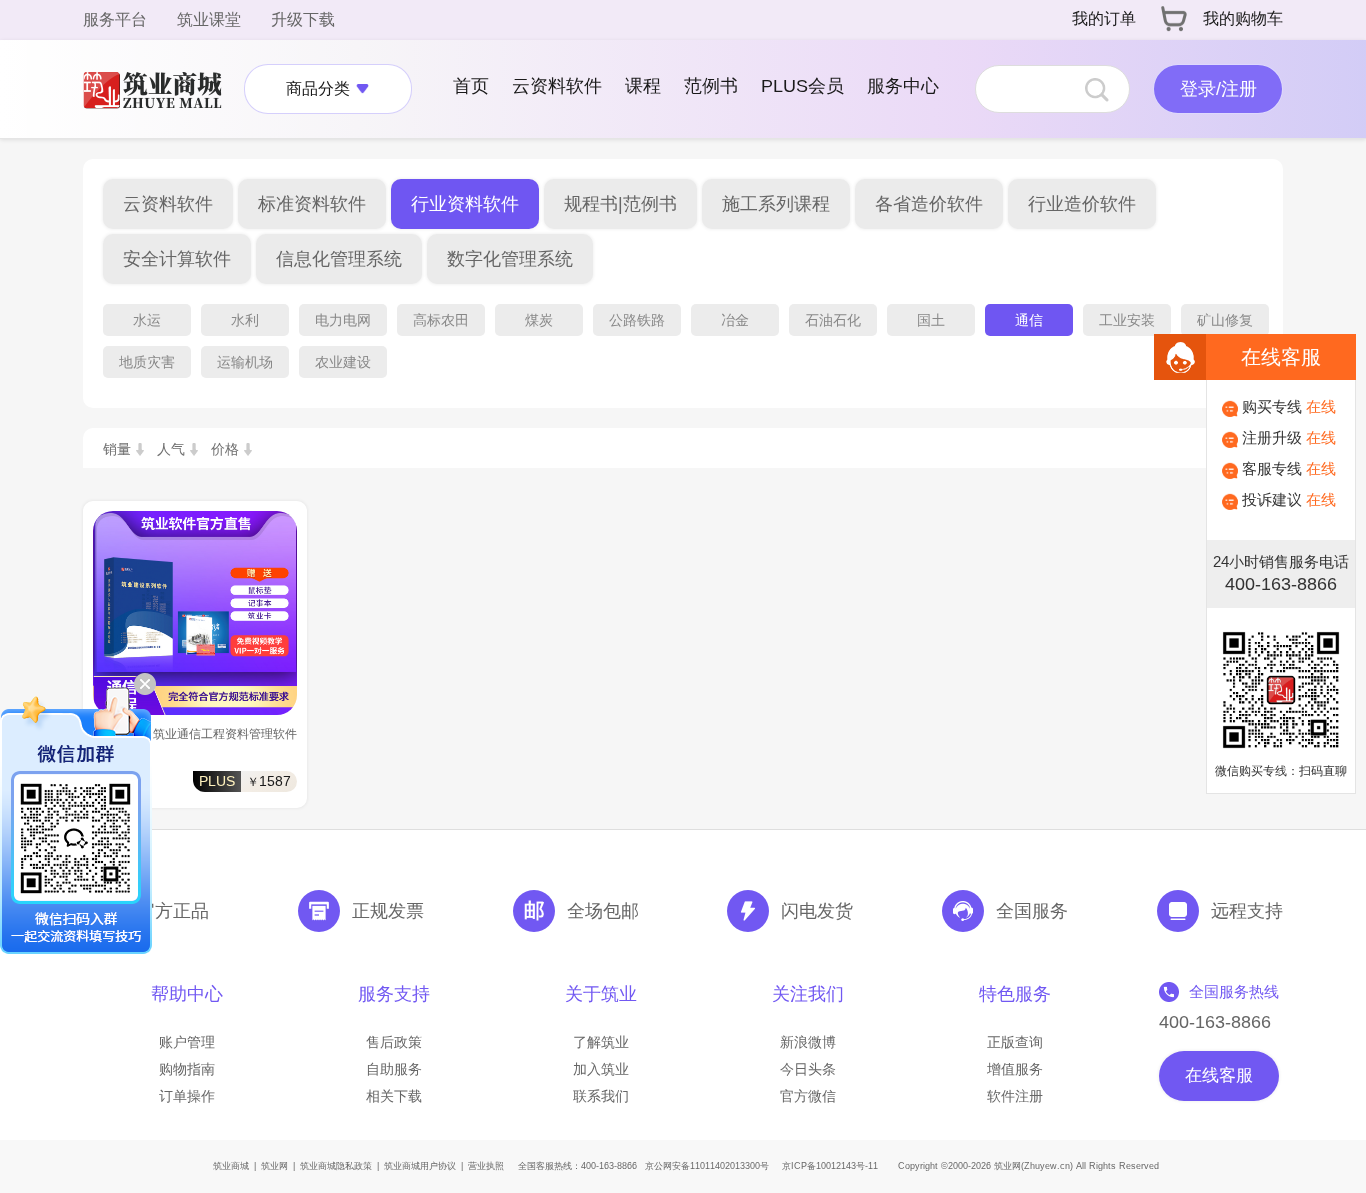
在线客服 (1219, 1075)
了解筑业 (601, 1042)
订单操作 (187, 1096)
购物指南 (187, 1069)
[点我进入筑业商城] (162, 89)
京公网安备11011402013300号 (707, 1166)
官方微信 (808, 1096)
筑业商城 (231, 1166)
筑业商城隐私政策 (336, 1166)
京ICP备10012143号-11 (830, 1166)
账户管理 (187, 1042)
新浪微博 (808, 1042)
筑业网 (274, 1166)
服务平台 (115, 19)
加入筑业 (601, 1069)
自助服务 (394, 1069)
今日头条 (808, 1069)
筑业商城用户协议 (420, 1166)
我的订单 (1104, 18)
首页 (471, 86)
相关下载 (394, 1096)
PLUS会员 (802, 86)
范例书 (711, 86)
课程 (643, 86)
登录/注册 (1218, 89)
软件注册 (1015, 1096)
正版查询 (1015, 1042)
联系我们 (601, 1096)
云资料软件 (557, 86)
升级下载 (303, 19)
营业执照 (486, 1166)
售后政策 (394, 1042)
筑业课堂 (209, 19)
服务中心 (903, 86)
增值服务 (1015, 1069)
